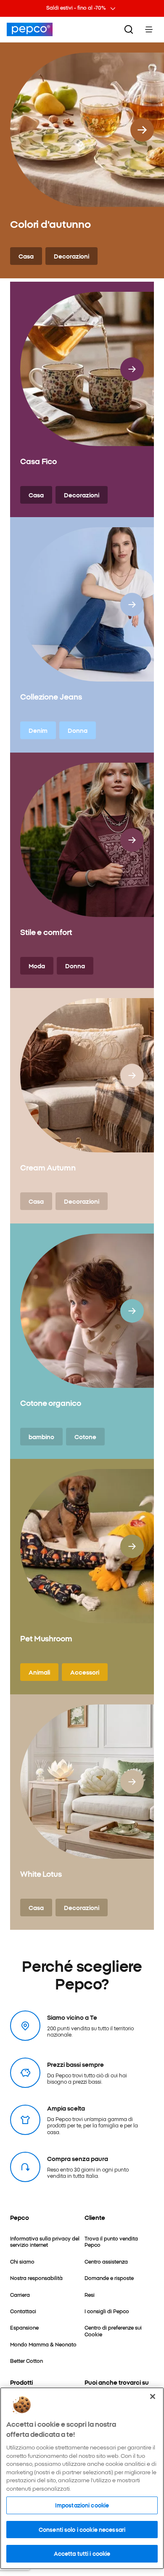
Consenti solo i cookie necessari (82, 2529)
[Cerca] (129, 29)
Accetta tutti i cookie (82, 2553)
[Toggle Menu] (149, 29)
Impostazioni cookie (82, 2505)
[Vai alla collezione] (142, 130)
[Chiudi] (153, 2396)
